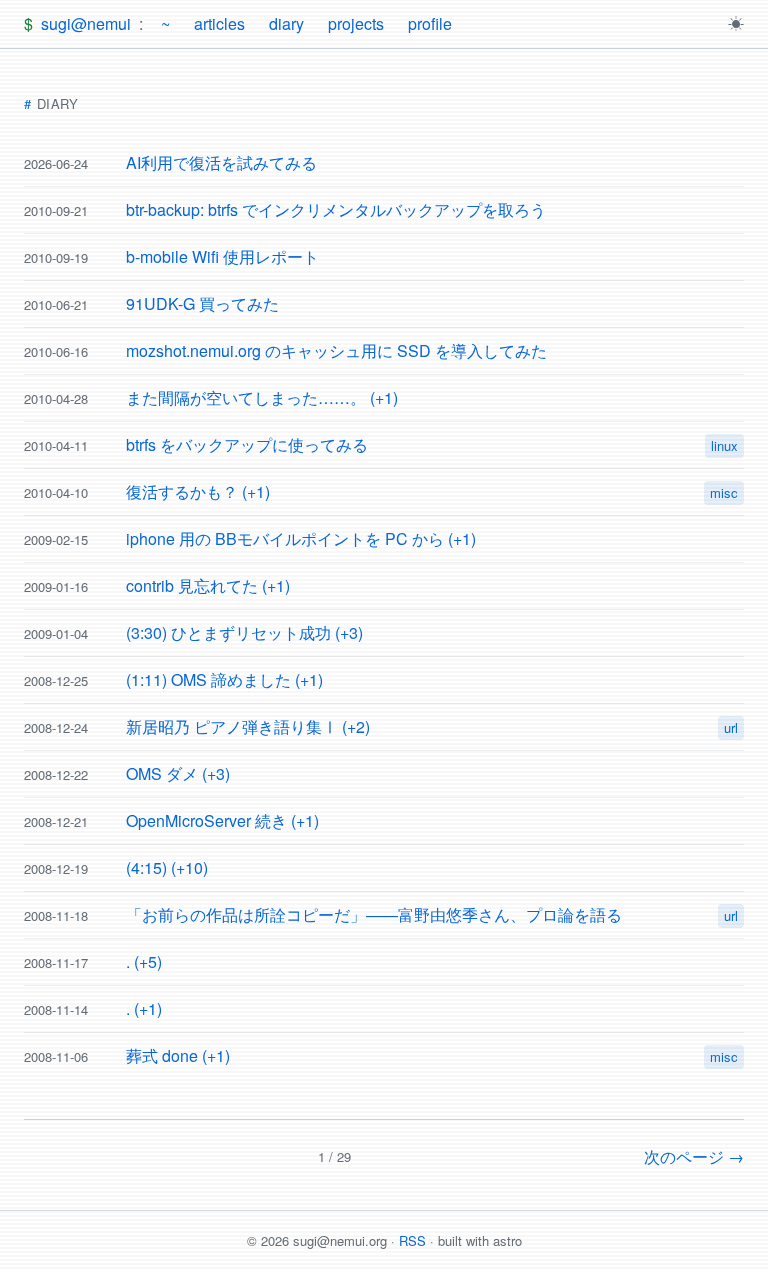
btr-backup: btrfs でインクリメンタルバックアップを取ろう (336, 209)
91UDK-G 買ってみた (202, 303)
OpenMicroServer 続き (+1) (222, 820)
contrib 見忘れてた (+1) (208, 585)
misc (724, 492)
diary (286, 23)
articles (219, 23)
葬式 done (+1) (178, 1055)
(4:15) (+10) (167, 867)
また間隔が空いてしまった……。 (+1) (262, 397)
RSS (412, 1240)
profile (430, 23)
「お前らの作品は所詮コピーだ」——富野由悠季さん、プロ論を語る (374, 914)
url (731, 727)
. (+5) (144, 961)
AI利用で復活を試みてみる (221, 162)
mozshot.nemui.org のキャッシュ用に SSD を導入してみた (336, 350)
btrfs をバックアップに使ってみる (247, 444)
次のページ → (694, 1156)
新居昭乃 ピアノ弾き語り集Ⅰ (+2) (248, 726)
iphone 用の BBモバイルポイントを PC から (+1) (301, 538)
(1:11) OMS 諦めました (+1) (224, 679)
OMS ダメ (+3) (178, 773)
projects (356, 23)
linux (724, 445)
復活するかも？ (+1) (198, 491)
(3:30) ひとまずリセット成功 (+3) (244, 632)
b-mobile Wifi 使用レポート (222, 256)
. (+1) (144, 1008)
